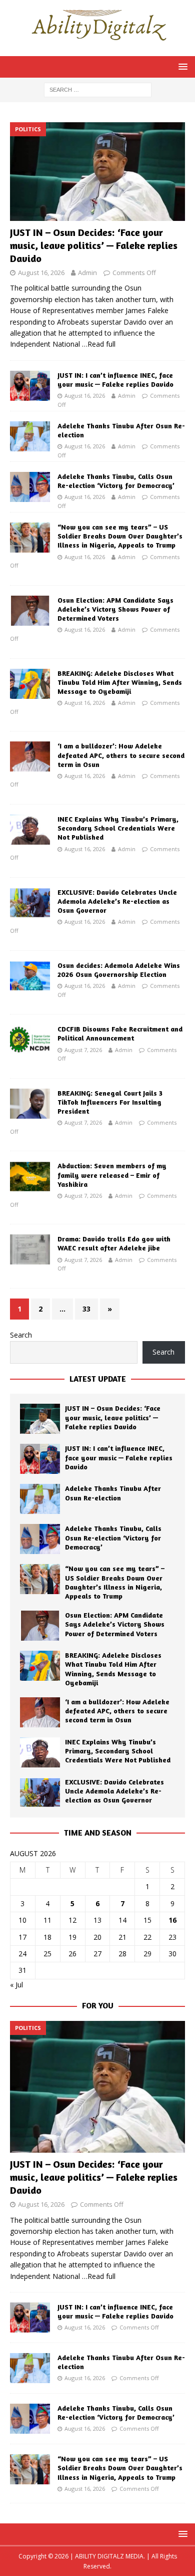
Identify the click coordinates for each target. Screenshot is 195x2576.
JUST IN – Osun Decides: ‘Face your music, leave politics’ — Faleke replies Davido (94, 245)
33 (86, 1309)
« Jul (16, 1985)
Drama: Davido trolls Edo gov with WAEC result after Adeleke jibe (114, 1243)
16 (172, 1920)
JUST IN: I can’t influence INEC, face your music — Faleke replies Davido (115, 379)
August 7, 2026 (83, 1050)
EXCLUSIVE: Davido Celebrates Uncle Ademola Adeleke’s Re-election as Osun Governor (117, 901)
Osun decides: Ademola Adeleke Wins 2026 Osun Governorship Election (119, 970)
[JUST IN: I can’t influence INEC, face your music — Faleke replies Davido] (30, 386)
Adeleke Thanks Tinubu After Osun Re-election (113, 1493)
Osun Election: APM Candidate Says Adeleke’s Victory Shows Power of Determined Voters (115, 609)
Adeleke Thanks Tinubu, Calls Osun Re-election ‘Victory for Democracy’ (116, 481)
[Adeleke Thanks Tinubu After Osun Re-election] (30, 436)
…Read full (99, 344)
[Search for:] (98, 89)
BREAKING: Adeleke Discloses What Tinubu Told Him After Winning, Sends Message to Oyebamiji (120, 682)
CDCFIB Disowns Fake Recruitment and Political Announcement (120, 1033)
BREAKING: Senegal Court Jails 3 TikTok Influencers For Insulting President (110, 1102)
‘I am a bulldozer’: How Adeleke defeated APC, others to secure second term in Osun (121, 755)
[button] (181, 66)
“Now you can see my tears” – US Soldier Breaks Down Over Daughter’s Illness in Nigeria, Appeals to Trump (120, 536)
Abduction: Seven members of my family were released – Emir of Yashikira (112, 1175)
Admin (87, 273)
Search (21, 1335)
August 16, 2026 (41, 273)
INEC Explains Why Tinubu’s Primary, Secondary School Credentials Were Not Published (118, 828)
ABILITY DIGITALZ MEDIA (109, 2556)
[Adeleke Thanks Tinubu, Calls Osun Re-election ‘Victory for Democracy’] (30, 487)
